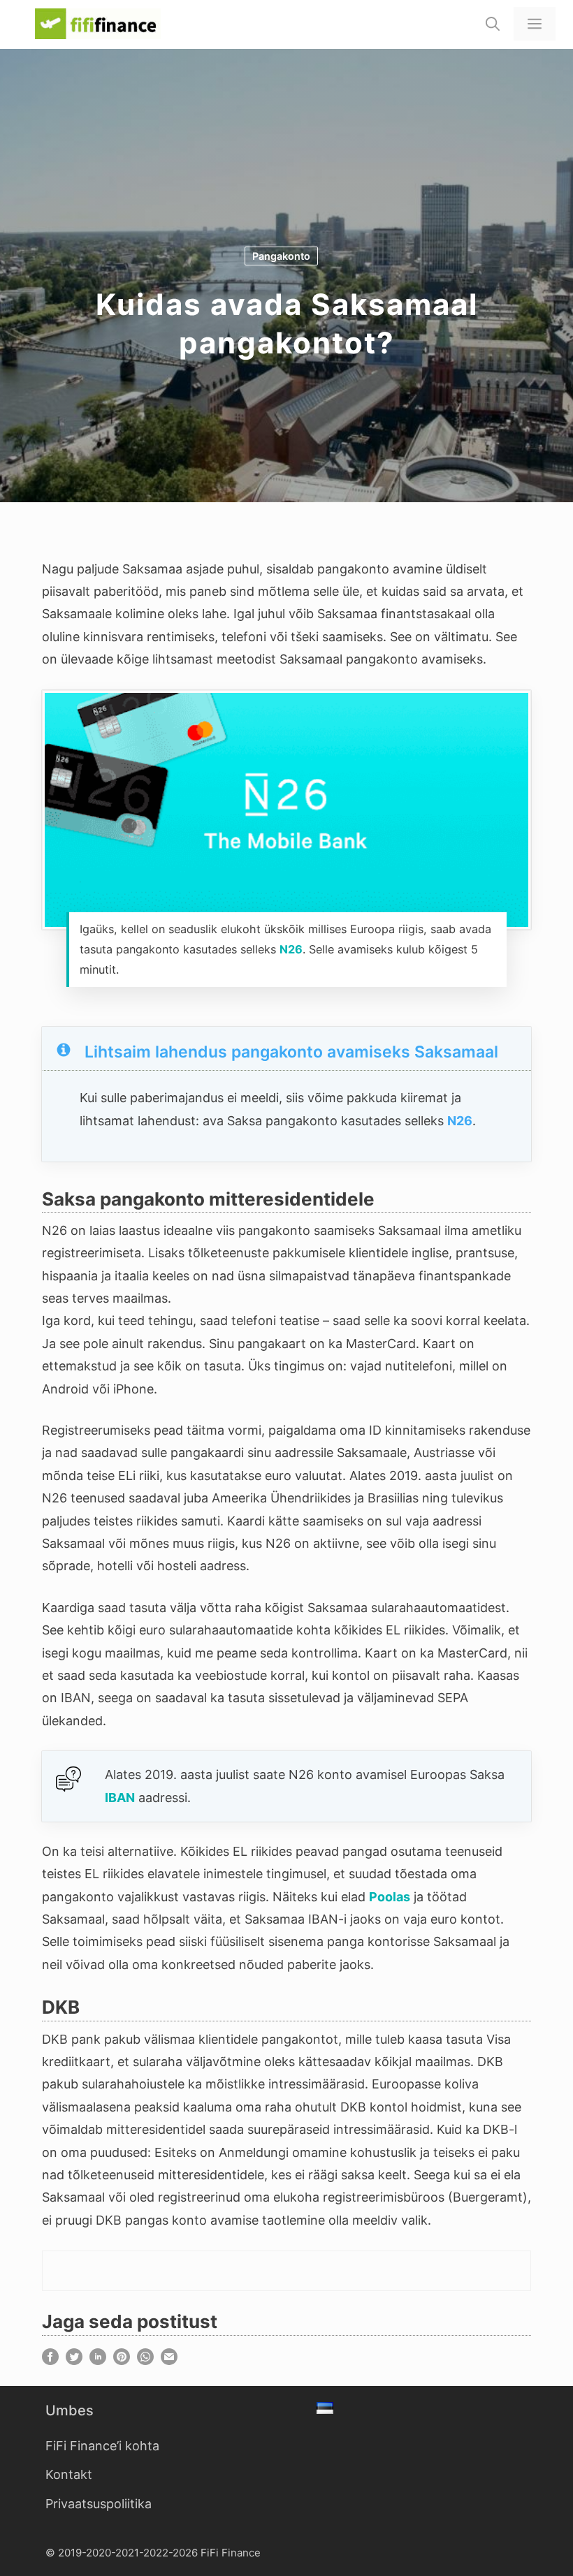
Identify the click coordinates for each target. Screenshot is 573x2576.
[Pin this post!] (122, 2361)
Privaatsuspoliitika (99, 2504)
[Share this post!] (50, 2361)
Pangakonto (281, 256)
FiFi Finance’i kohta (102, 2446)
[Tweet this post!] (74, 2361)
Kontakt (69, 2474)
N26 (291, 949)
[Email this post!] (169, 2361)
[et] (327, 2410)
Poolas (390, 1897)
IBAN (120, 1798)
